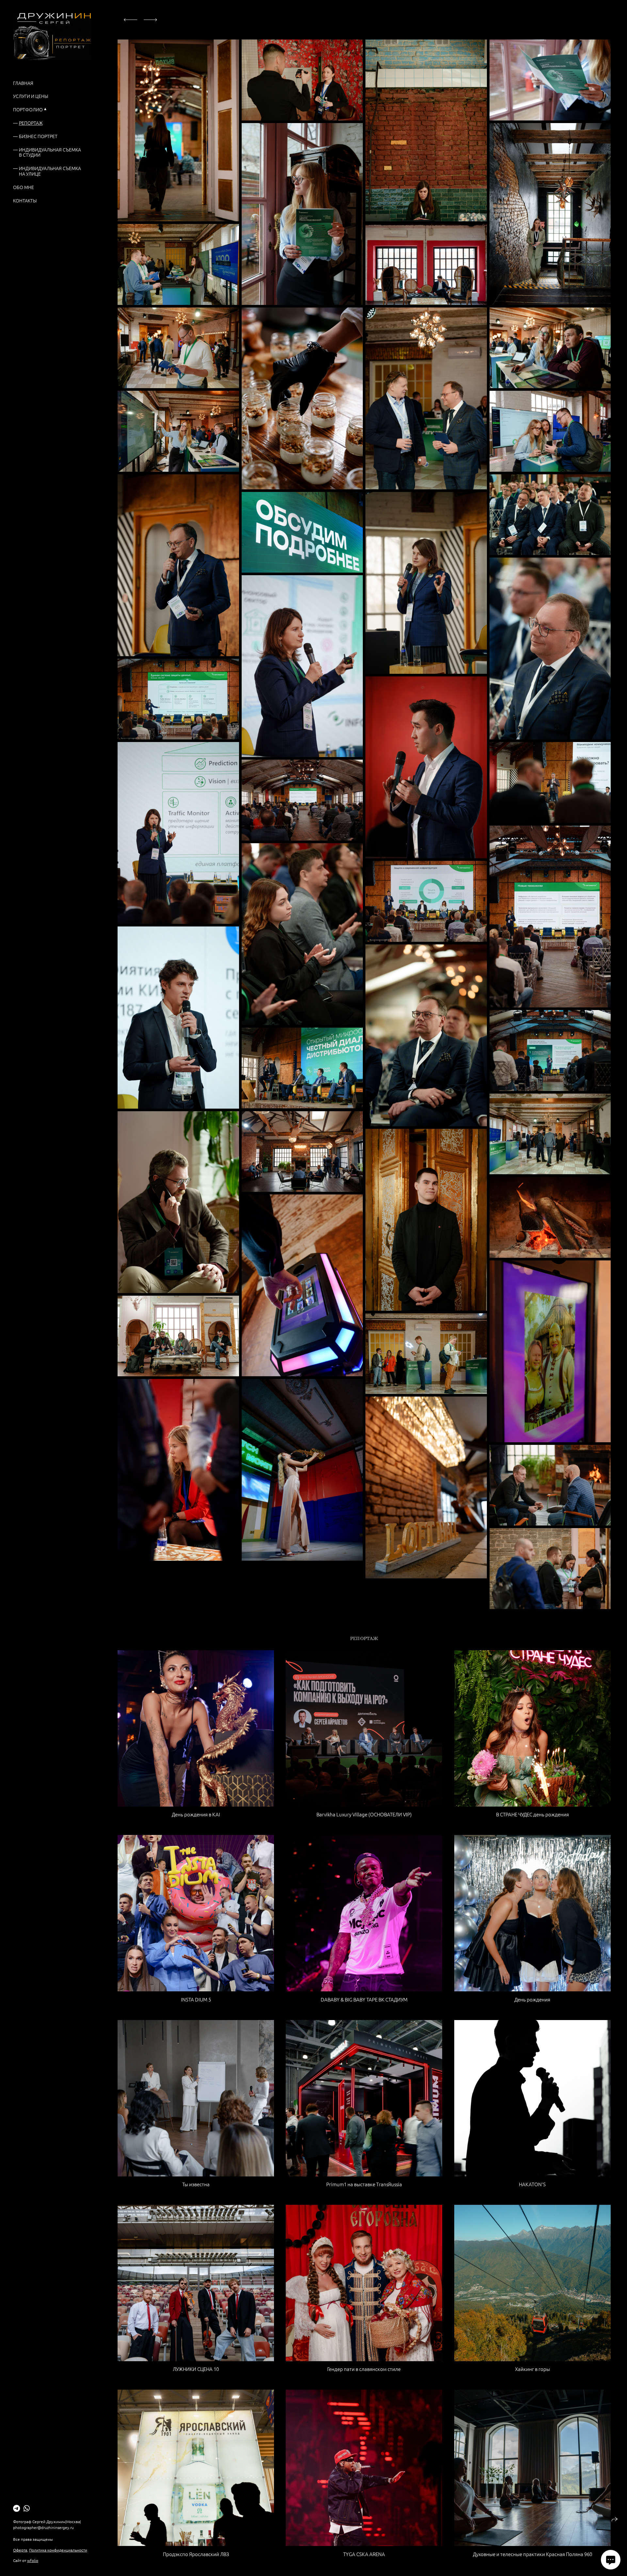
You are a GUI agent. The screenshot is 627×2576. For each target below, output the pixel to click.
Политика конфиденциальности (58, 2550)
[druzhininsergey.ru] (52, 37)
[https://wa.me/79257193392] (27, 2508)
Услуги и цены (31, 96)
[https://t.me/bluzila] (16, 2508)
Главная (23, 83)
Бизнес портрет (38, 136)
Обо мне (24, 187)
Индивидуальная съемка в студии (50, 152)
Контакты (25, 200)
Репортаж (31, 123)
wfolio (33, 2560)
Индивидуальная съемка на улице (50, 171)
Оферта (20, 2550)
